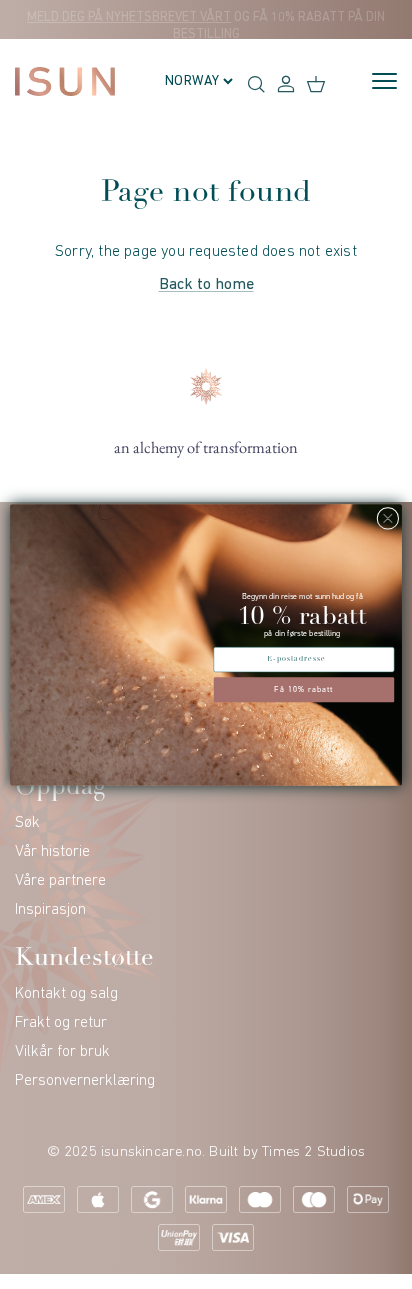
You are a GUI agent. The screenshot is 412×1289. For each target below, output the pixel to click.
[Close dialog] (388, 518)
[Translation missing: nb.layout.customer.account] (286, 83)
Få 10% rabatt (304, 688)
